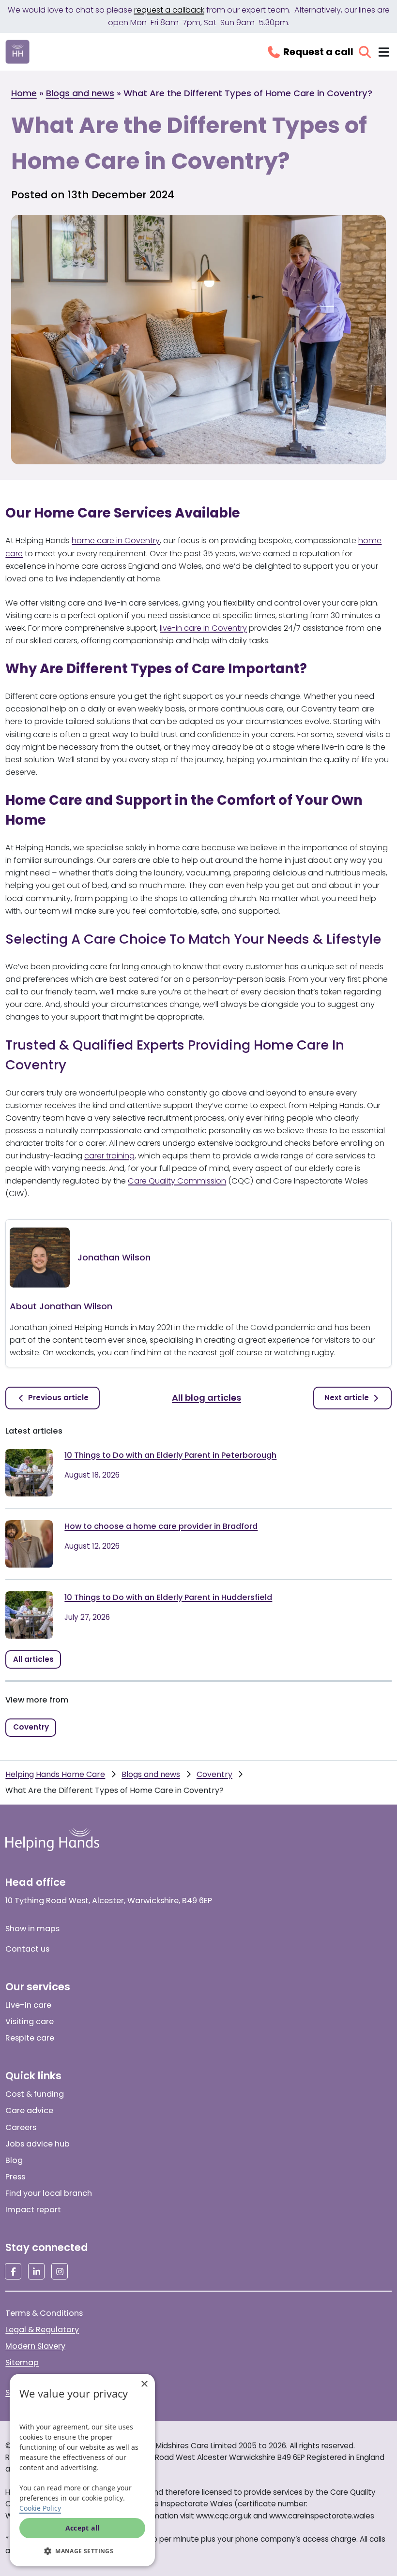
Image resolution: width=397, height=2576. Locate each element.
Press (15, 2177)
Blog (14, 2160)
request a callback (169, 10)
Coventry (214, 1774)
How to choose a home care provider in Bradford (161, 1526)
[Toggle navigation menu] (384, 52)
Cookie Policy (40, 2508)
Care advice (29, 2110)
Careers (21, 2127)
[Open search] (365, 52)
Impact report (33, 2210)
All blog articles (206, 1398)
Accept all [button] (83, 2528)
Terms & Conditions (44, 2313)
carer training (109, 1156)
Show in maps (32, 1929)
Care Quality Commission (177, 1181)
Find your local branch (49, 2193)
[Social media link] (13, 2271)
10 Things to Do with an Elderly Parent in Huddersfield (168, 1597)
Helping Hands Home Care (55, 1774)
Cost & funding (35, 2094)
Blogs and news (80, 93)
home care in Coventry (116, 540)
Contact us (27, 1949)
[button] (82, 2551)
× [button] (144, 2384)
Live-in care (28, 2005)
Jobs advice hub (38, 2144)
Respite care (30, 2038)
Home (24, 93)
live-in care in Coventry (203, 628)
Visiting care (30, 2021)
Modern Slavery (35, 2346)
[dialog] (82, 2470)
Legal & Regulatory (42, 2330)
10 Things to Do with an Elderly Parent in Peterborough (170, 1455)
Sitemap (22, 2362)
